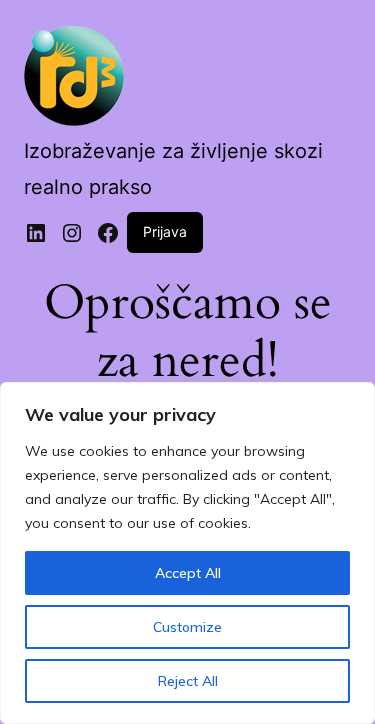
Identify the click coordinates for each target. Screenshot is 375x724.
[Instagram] (72, 233)
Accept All (188, 573)
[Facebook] (108, 233)
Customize (187, 627)
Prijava (165, 231)
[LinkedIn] (36, 233)
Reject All (188, 681)
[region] (187, 553)
